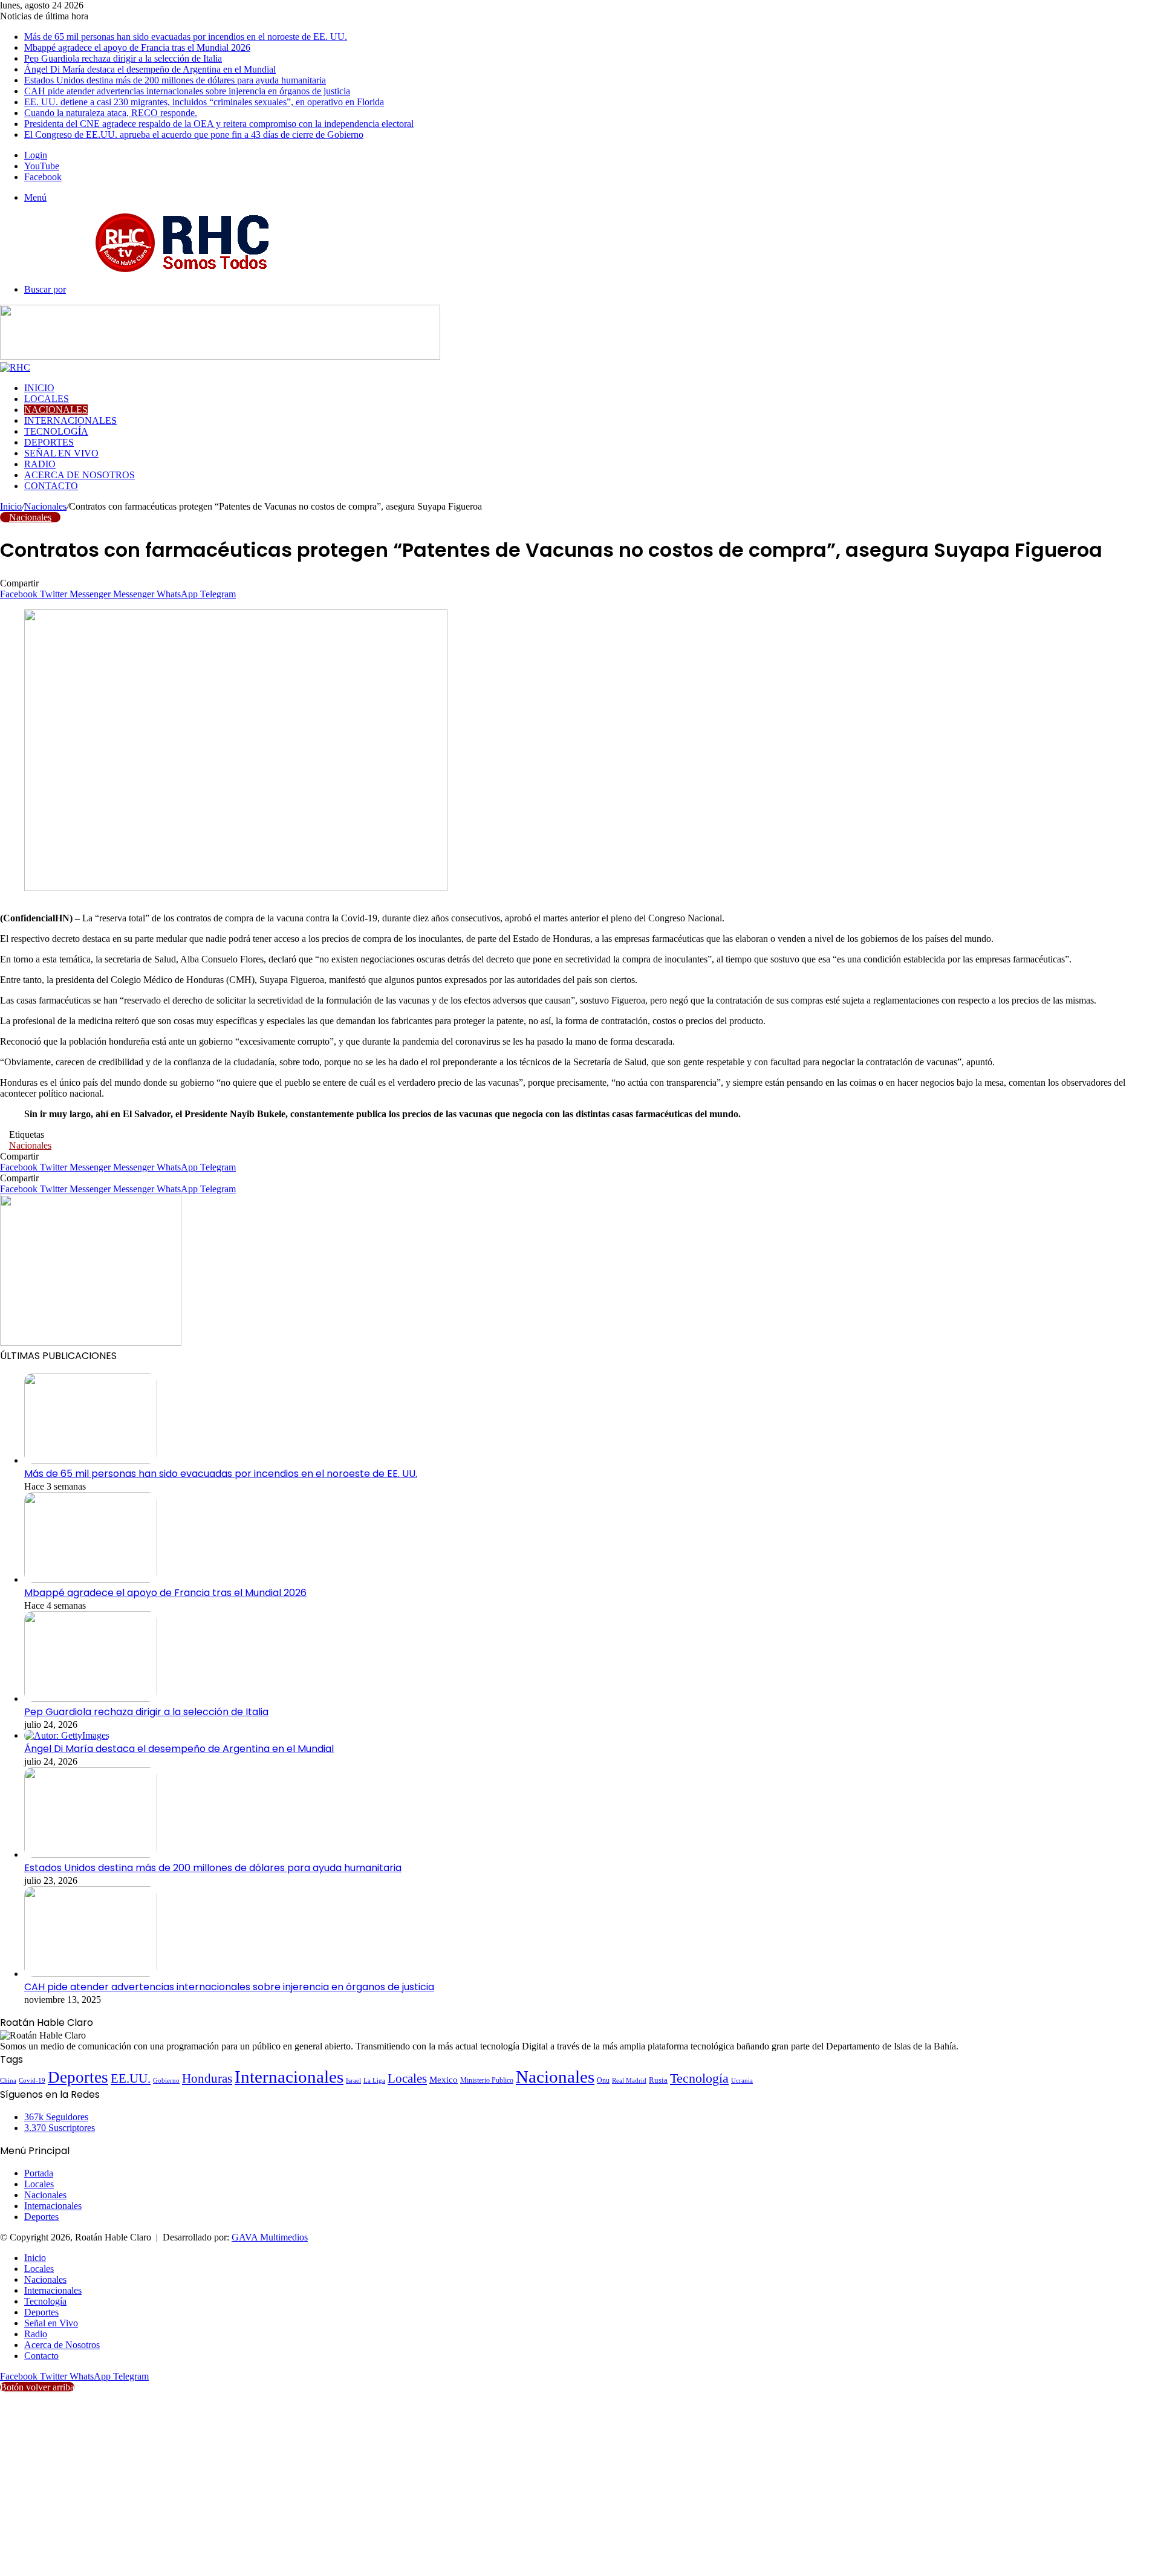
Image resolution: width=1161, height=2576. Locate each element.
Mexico (444, 2080)
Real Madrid (629, 2080)
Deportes (49, 442)
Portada (39, 2173)
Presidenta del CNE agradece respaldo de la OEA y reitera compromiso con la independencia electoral (219, 124)
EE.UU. (131, 2078)
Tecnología (56, 431)
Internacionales (70, 420)
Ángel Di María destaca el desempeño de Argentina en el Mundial (150, 69)
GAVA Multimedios (270, 2237)
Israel (353, 2080)
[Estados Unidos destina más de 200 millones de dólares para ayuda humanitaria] (91, 1854)
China (8, 2080)
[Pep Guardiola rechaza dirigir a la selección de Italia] (91, 1698)
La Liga (374, 2080)
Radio (40, 464)
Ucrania (742, 2081)
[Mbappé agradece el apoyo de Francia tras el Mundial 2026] (91, 1579)
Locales (47, 399)
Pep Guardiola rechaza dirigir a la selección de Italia (123, 58)
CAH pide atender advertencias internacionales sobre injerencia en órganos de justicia (187, 91)
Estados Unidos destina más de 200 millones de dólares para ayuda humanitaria (175, 80)
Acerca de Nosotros (80, 475)
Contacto (51, 486)
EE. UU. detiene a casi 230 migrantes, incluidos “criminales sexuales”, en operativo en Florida (204, 102)
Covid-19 (32, 2080)
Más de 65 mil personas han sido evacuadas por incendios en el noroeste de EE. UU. (186, 37)
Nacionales (56, 410)
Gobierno (166, 2080)
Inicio (39, 388)
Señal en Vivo (61, 453)
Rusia (658, 2080)
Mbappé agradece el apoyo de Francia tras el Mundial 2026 (137, 47)
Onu (603, 2080)
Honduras (207, 2078)
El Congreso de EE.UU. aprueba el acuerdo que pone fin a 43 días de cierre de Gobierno (194, 135)
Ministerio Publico (487, 2080)
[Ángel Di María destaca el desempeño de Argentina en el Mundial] (67, 1735)
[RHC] (181, 269)
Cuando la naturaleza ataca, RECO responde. (111, 113)
